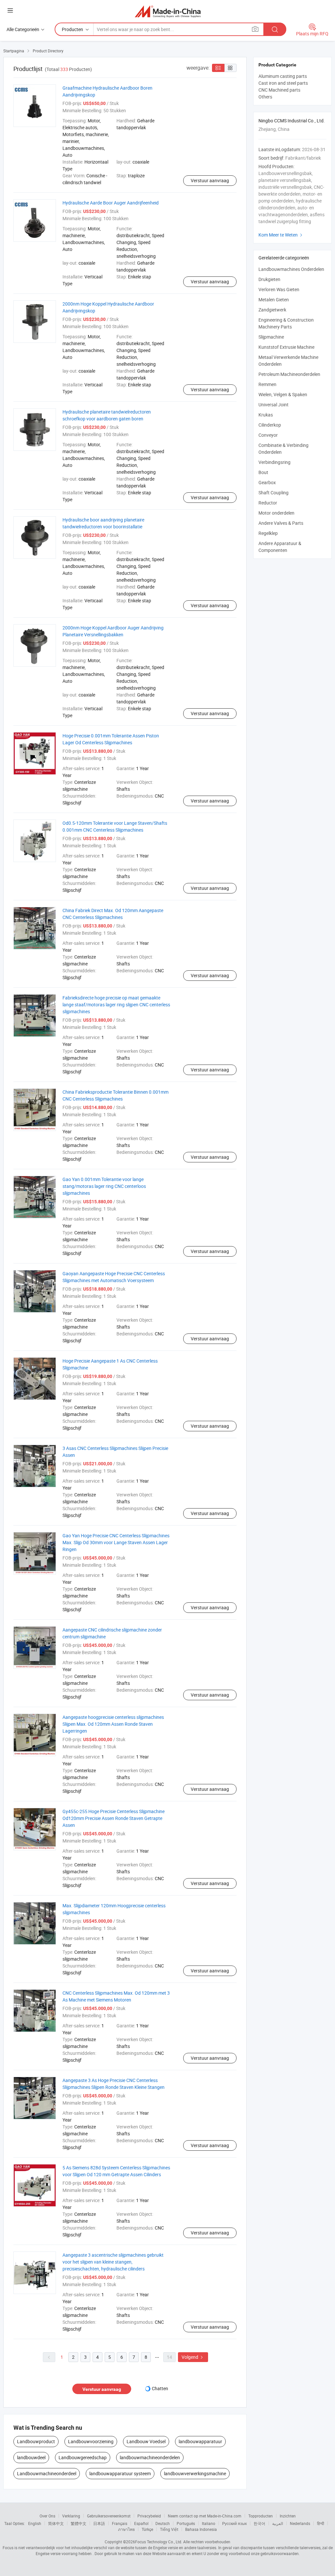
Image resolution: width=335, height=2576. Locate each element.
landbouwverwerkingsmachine (195, 2473)
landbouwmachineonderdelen (150, 2457)
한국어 (259, 2523)
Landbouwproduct (36, 2441)
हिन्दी (321, 2523)
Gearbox (267, 482)
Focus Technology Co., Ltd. (159, 2542)
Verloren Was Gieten (279, 289)
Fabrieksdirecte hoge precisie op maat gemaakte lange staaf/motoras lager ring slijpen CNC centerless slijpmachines (116, 1005)
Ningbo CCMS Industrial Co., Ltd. (292, 121)
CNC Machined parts (279, 90)
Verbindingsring (274, 462)
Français (120, 2523)
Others (265, 97)
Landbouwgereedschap (83, 2457)
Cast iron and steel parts (283, 83)
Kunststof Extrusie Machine (286, 347)
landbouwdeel (31, 2457)
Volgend (193, 2357)
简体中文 (56, 2523)
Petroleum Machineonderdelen (289, 374)
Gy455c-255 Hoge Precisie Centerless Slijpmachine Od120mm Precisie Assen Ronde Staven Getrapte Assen (114, 1818)
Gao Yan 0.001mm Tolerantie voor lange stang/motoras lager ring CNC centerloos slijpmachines (104, 1186)
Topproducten (261, 2516)
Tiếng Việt (169, 2529)
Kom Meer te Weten (281, 235)
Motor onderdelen (276, 513)
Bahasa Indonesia (201, 2529)
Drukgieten (269, 279)
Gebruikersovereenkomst (109, 2516)
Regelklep (268, 533)
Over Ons (47, 2516)
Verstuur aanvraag (210, 180)
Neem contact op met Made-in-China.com (205, 2516)
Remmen (267, 384)
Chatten (160, 2388)
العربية (278, 2523)
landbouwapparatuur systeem (120, 2473)
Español (141, 2523)
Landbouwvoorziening (91, 2441)
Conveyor (268, 435)
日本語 (99, 2523)
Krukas (266, 415)
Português (186, 2523)
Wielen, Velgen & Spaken (283, 394)
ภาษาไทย (126, 2529)
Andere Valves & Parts (281, 523)
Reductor (268, 503)
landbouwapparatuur (200, 2441)
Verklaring (71, 2516)
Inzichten (288, 2516)
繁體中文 (79, 2523)
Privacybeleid (149, 2516)
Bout (263, 472)
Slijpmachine (271, 337)
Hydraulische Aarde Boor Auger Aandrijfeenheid (111, 203)
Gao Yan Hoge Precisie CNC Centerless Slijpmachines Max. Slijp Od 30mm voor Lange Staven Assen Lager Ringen (116, 1542)
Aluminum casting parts (283, 76)
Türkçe (147, 2529)
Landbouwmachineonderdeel (47, 2473)
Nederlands (300, 2523)
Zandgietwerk (272, 310)
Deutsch (163, 2523)
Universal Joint (273, 405)
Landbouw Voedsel (146, 2441)
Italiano (209, 2523)
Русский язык (234, 2523)
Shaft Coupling (273, 493)
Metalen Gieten (274, 300)
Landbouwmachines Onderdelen (291, 269)
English (35, 2523)
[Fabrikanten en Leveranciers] (168, 11)
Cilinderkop (270, 425)
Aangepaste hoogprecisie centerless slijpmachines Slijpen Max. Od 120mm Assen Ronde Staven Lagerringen (113, 1724)
